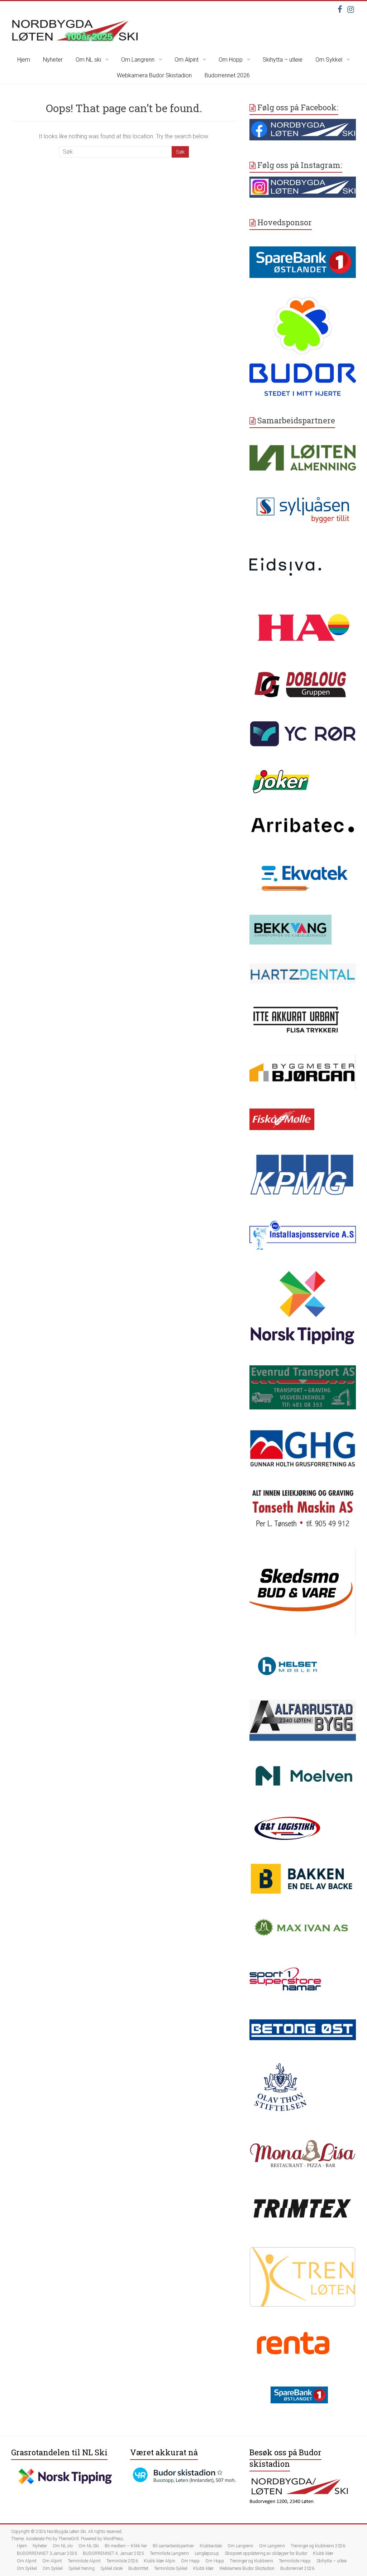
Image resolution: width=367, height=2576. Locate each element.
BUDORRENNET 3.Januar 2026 (47, 2553)
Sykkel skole (111, 2568)
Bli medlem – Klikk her (126, 2546)
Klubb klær (323, 2553)
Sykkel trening (82, 2568)
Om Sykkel (329, 60)
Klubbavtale (211, 2546)
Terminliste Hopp (295, 2561)
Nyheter (53, 60)
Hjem (24, 60)
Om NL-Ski (89, 2546)
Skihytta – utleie (283, 60)
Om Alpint (187, 60)
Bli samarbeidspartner (173, 2546)
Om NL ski (88, 60)
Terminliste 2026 (122, 2561)
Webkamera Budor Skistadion (154, 75)
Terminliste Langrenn (169, 2553)
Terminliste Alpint (84, 2561)
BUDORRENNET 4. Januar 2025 (113, 2553)
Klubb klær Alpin (159, 2561)
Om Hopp (231, 60)
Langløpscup (207, 2553)
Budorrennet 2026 (227, 75)
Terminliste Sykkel (171, 2568)
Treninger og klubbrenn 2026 (318, 2546)
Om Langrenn (138, 60)
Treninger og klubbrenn (251, 2561)
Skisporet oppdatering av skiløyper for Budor (266, 2553)
